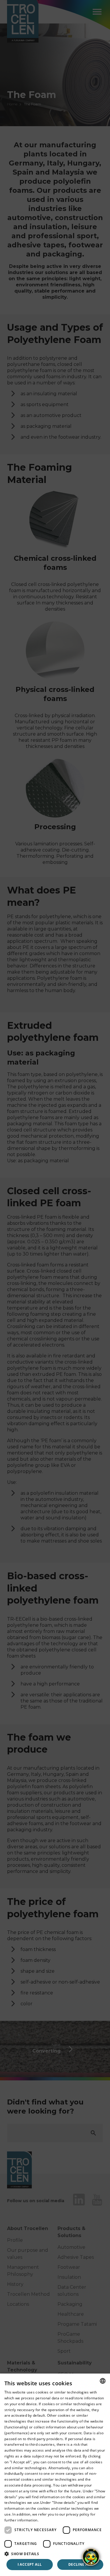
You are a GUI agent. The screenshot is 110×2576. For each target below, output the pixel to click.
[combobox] (103, 2381)
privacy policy (78, 2514)
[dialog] (55, 2475)
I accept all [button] (30, 2564)
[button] (55, 2554)
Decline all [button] (80, 2564)
